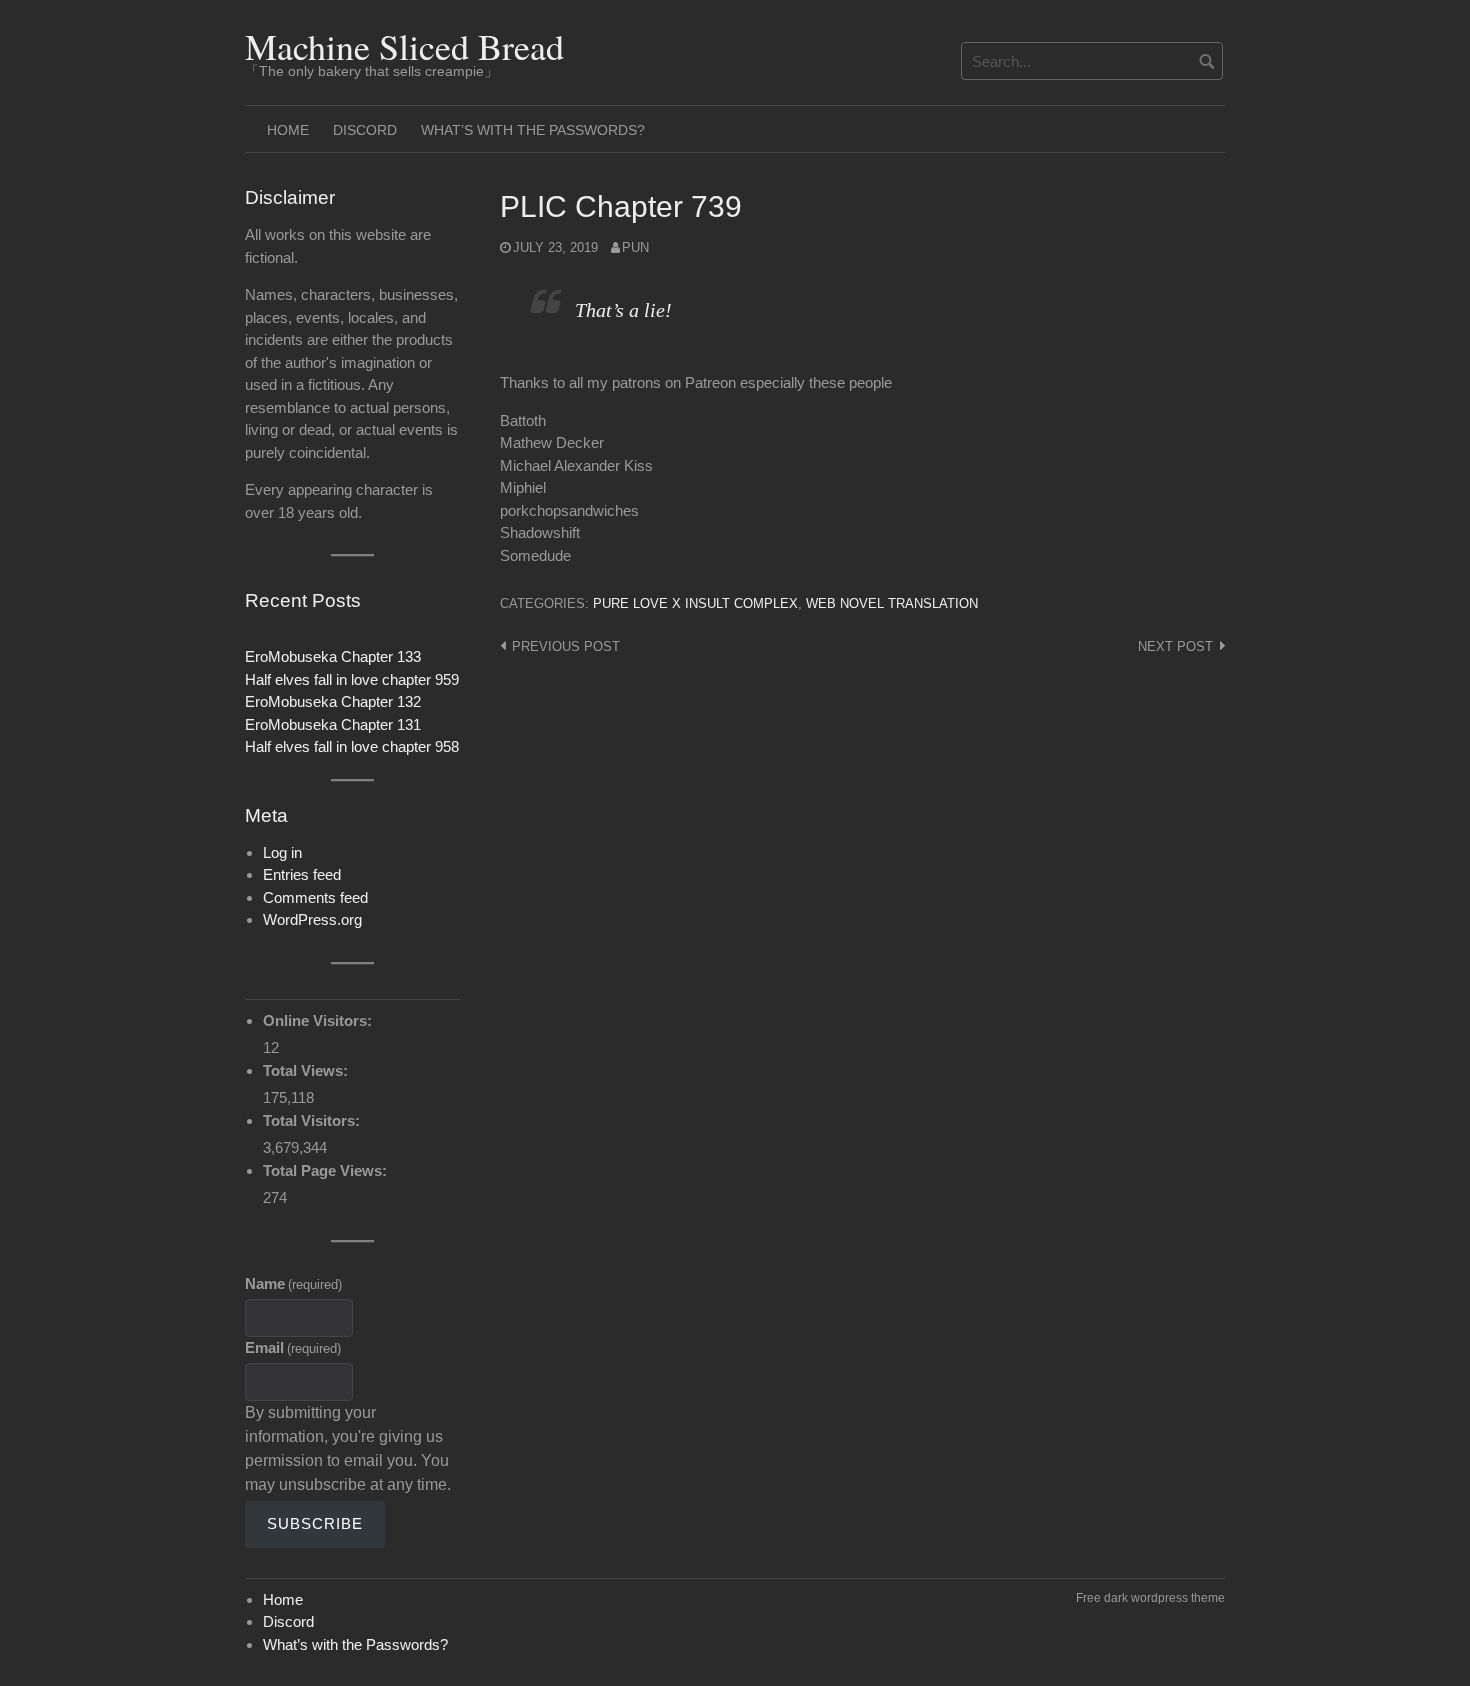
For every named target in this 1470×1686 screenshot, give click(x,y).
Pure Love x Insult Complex (695, 603)
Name (293, 1283)
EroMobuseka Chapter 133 (333, 656)
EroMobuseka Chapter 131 (333, 724)
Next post (1175, 646)
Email (293, 1347)
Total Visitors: (313, 1120)
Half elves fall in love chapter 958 (352, 746)
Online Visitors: (319, 1020)
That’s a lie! (623, 310)
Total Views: (307, 1070)
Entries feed (302, 874)
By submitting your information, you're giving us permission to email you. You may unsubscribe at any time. (348, 1448)
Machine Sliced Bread (404, 46)
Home (288, 130)
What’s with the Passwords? (533, 130)
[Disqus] (862, 929)
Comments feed (315, 897)
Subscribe (315, 1523)
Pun (635, 247)
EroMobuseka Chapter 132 (333, 701)
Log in (282, 852)
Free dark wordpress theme (1150, 1598)
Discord (365, 130)
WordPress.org (312, 919)
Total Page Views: (327, 1170)
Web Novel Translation (892, 603)
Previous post (566, 646)
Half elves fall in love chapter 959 (352, 679)
